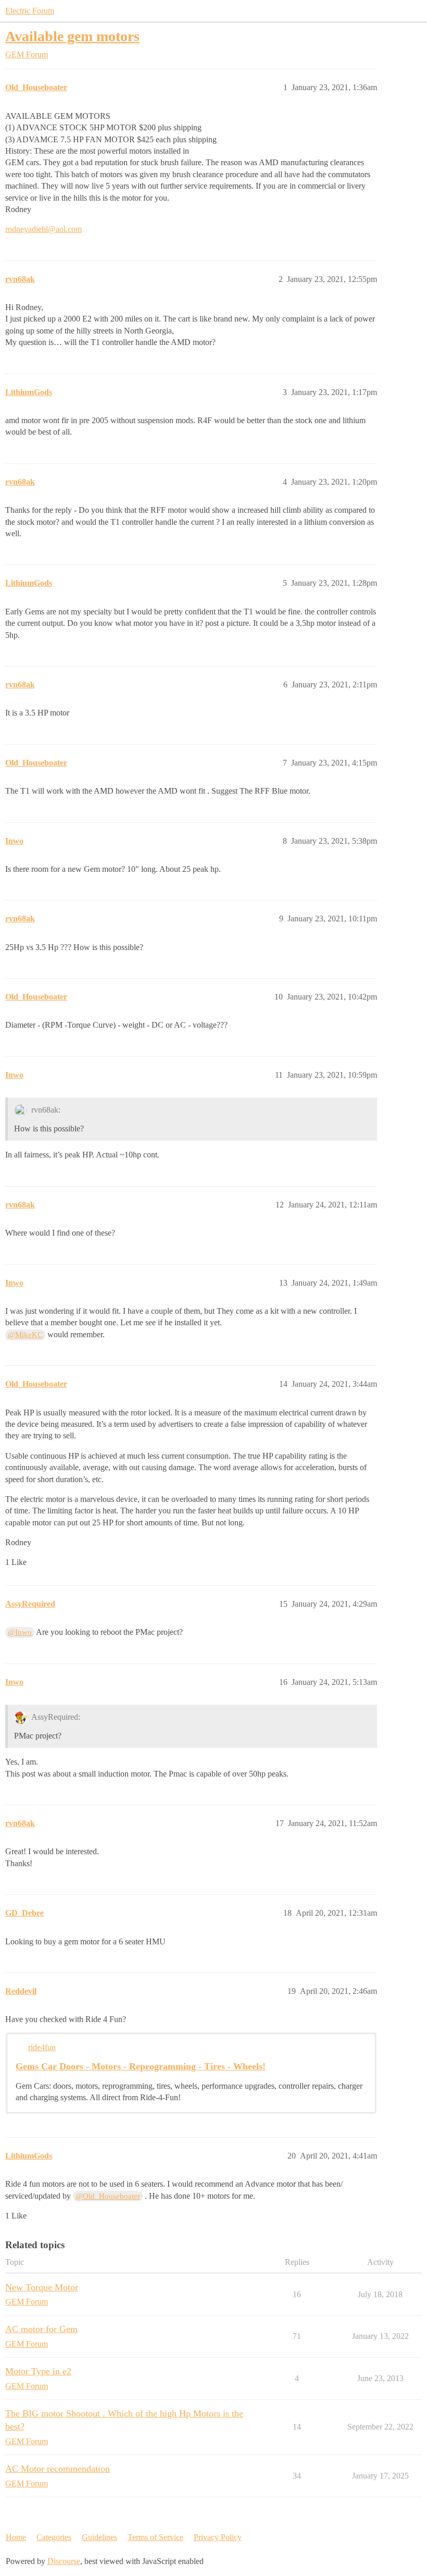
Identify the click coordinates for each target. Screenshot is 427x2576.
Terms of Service (155, 2537)
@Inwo (20, 1632)
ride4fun (42, 2047)
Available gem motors (72, 36)
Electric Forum (30, 11)
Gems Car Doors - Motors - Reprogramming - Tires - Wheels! (141, 2066)
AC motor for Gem (41, 2329)
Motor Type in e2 (38, 2371)
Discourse (64, 2561)
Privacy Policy (218, 2537)
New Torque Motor (42, 2287)
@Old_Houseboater (108, 2196)
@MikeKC (25, 1335)
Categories (54, 2537)
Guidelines (99, 2537)
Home (16, 2537)
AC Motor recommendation (58, 2469)
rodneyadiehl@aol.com (43, 229)
